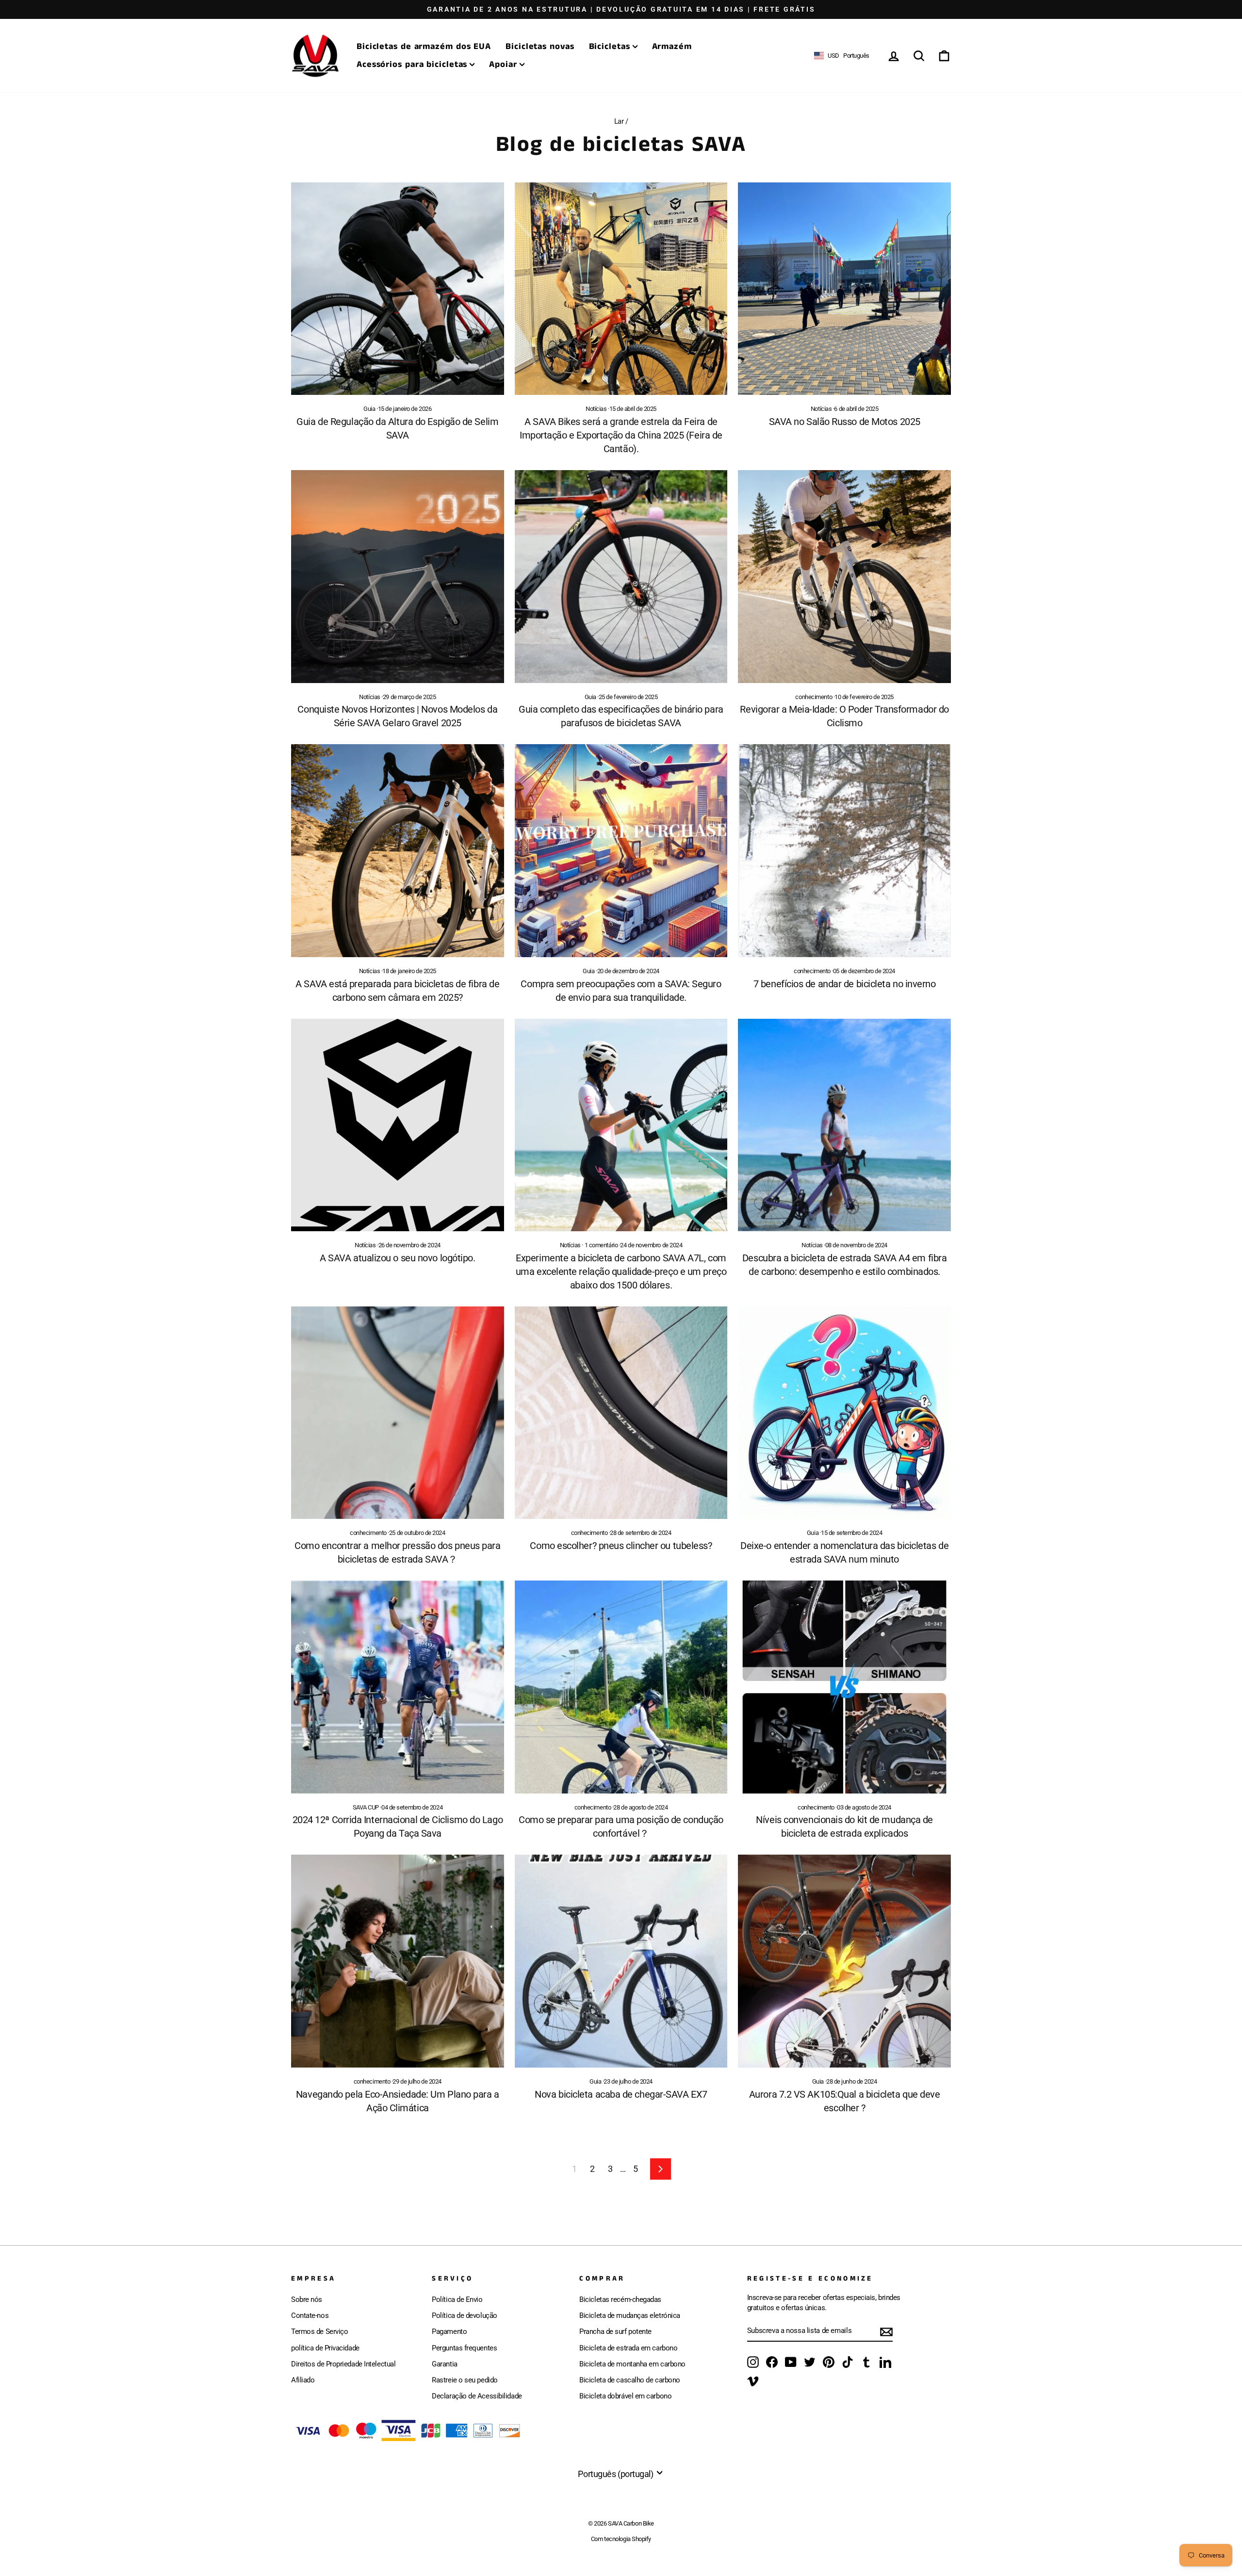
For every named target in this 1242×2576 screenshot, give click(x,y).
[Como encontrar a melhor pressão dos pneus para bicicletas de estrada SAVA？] (398, 1413)
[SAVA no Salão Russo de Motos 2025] (844, 289)
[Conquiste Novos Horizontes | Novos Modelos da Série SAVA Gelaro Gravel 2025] (398, 577)
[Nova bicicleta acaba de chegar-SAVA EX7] (621, 1961)
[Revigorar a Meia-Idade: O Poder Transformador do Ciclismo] (844, 577)
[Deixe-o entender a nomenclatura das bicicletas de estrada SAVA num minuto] (844, 1413)
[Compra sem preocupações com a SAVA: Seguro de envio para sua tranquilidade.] (621, 851)
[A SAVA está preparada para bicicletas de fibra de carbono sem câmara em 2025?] (398, 851)
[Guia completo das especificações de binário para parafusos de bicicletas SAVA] (621, 577)
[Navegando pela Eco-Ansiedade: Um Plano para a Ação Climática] (398, 1961)
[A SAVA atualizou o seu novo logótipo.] (398, 1125)
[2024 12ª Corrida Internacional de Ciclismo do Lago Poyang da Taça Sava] (398, 1687)
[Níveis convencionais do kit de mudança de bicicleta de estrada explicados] (844, 1687)
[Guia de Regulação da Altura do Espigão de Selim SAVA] (398, 289)
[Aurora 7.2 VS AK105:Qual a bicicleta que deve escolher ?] (844, 1961)
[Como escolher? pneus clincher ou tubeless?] (621, 1413)
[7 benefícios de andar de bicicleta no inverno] (844, 851)
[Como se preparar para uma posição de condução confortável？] (621, 1687)
